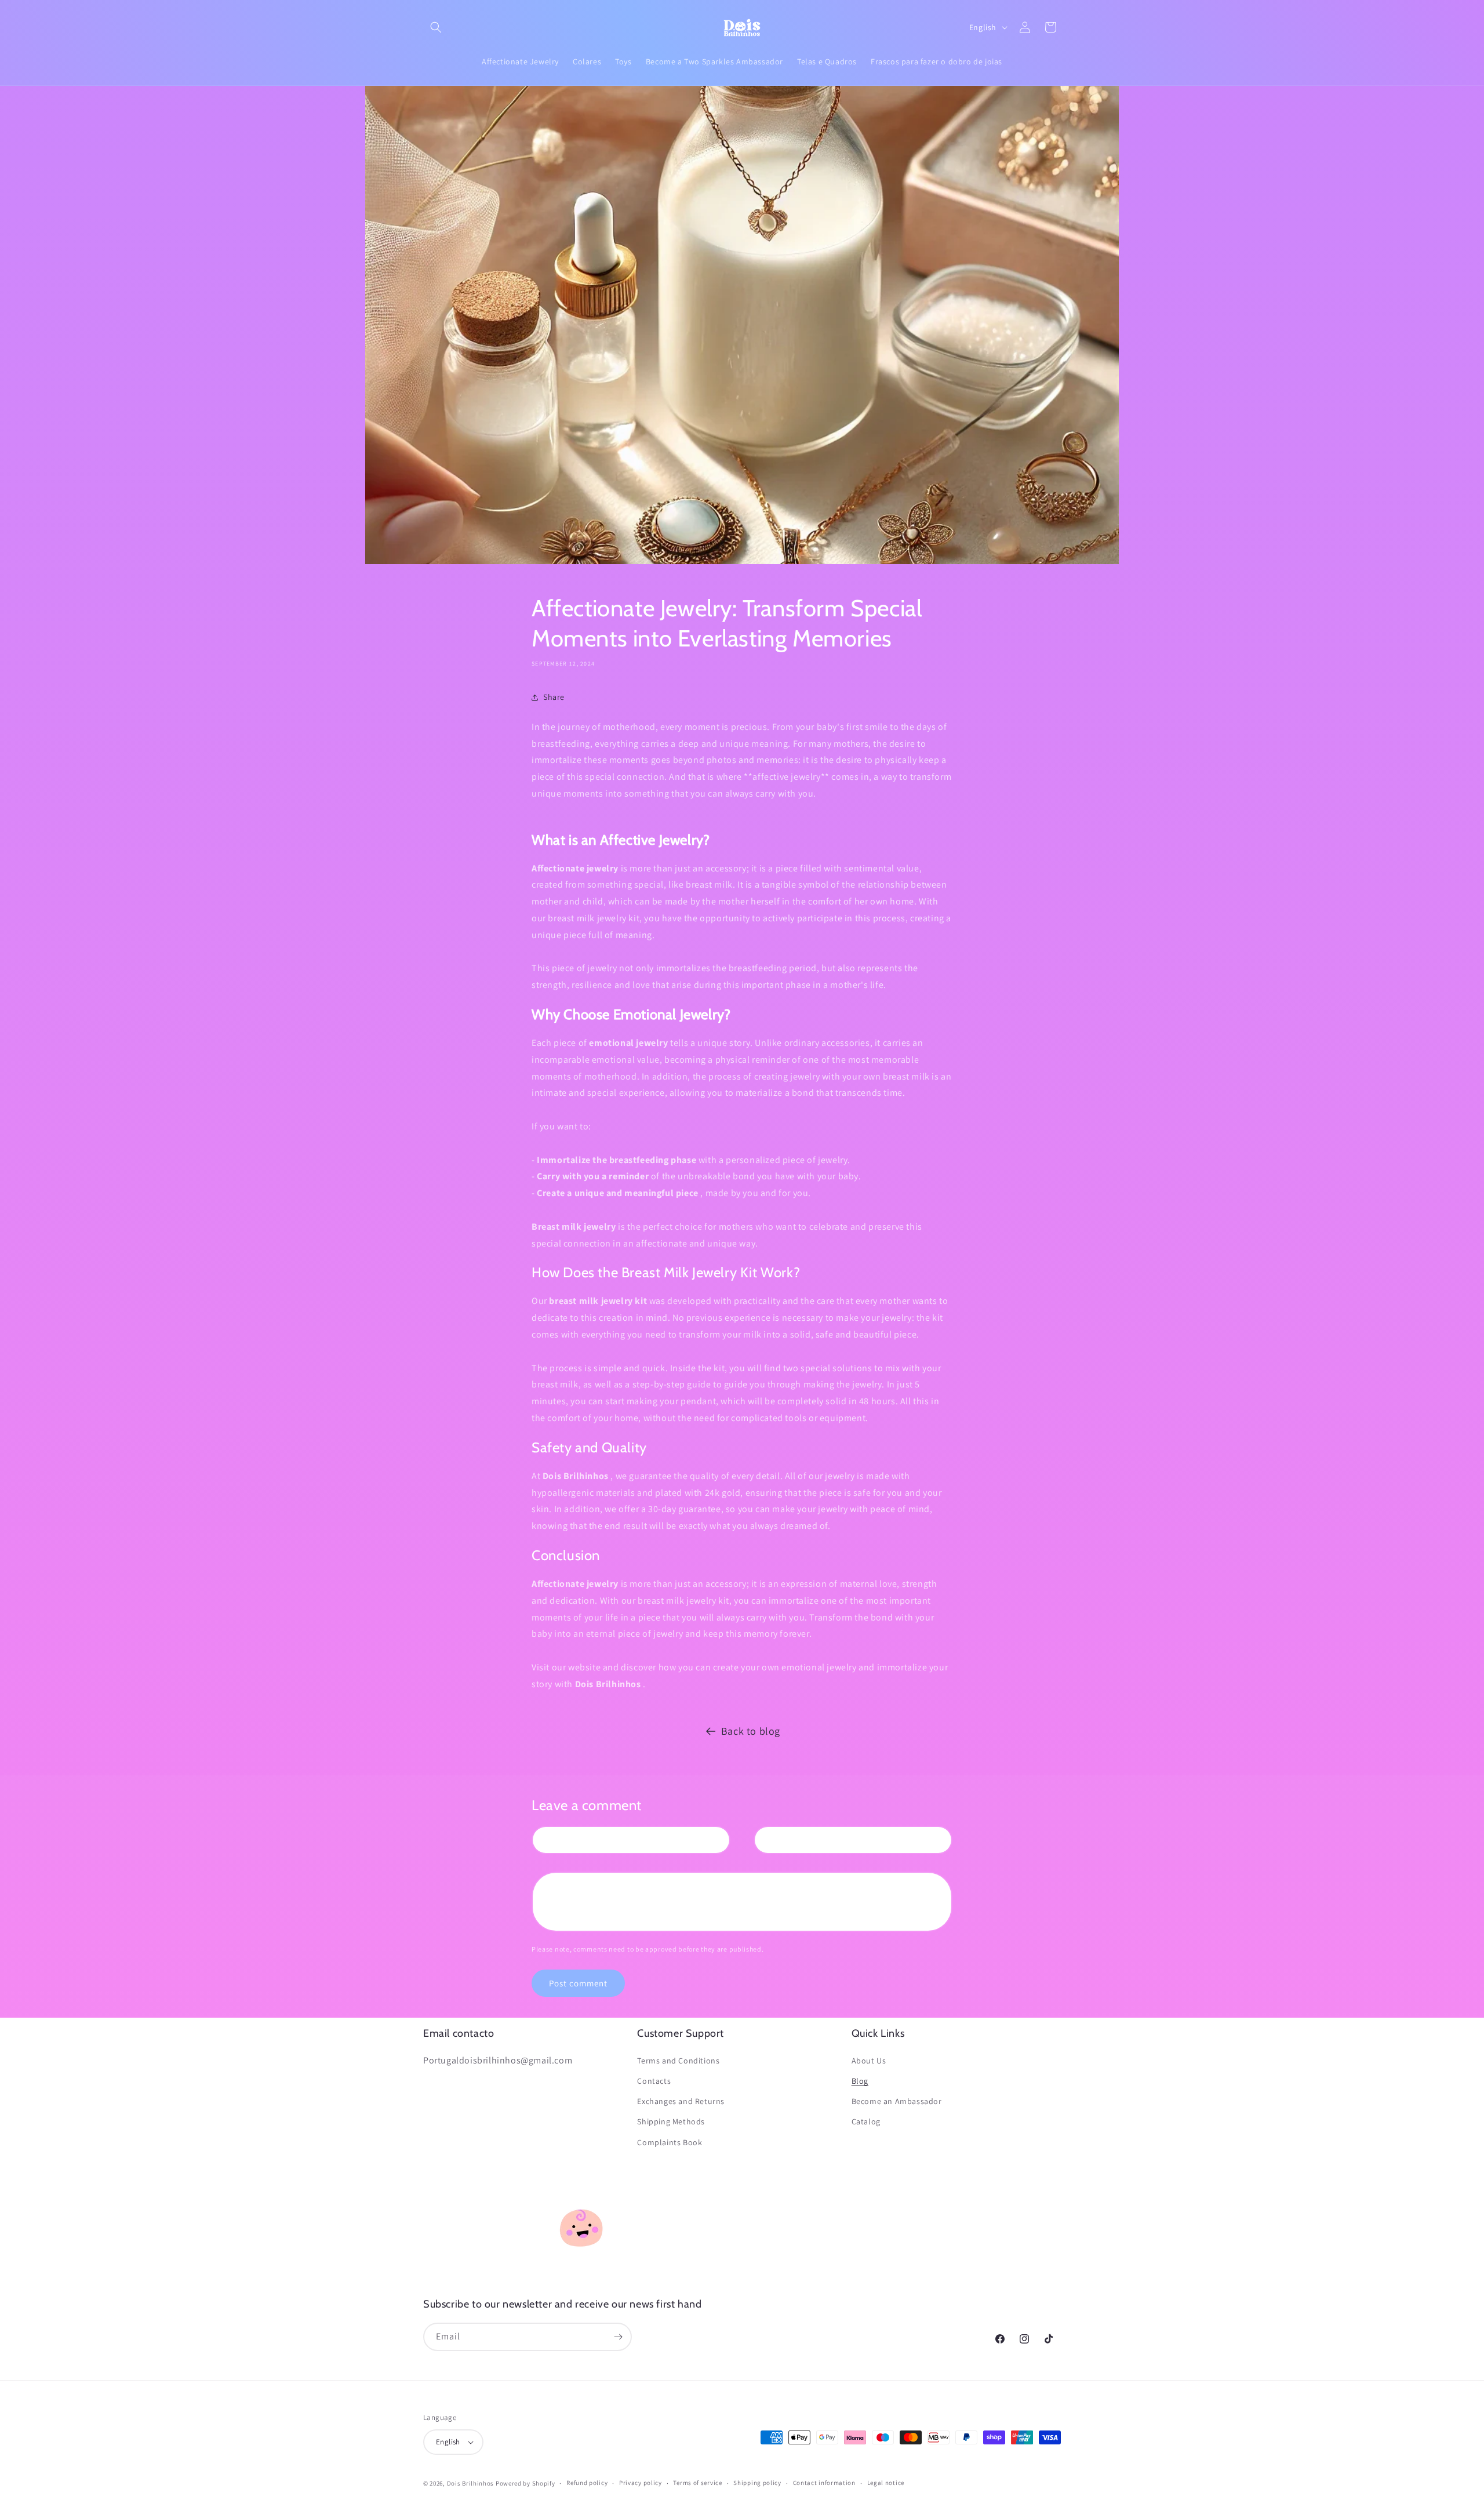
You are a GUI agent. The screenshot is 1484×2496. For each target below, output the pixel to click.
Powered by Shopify (525, 2483)
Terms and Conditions (678, 2061)
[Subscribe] (618, 2337)
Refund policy (587, 2483)
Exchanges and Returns (681, 2101)
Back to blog (751, 1731)
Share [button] (554, 697)
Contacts (654, 2081)
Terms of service (697, 2483)
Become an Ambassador (897, 2101)
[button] (436, 27)
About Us (869, 2061)
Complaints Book (670, 2142)
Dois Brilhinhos (471, 2483)
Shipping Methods (671, 2121)
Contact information (824, 2483)
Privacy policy (641, 2483)
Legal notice (886, 2483)
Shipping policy (757, 2483)
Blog (860, 2081)
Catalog (866, 2121)
